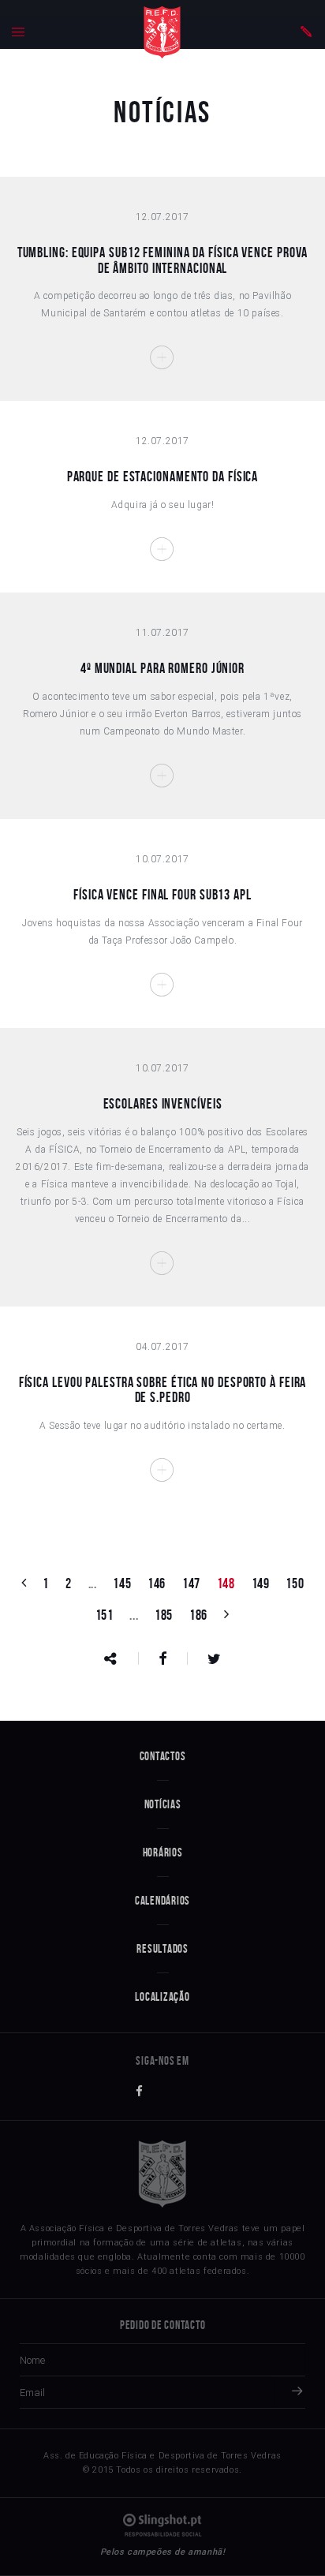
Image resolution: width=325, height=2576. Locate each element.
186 (198, 1615)
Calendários (162, 1901)
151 (105, 1615)
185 (164, 1615)
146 (157, 1583)
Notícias (163, 1804)
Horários (163, 1853)
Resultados (162, 1949)
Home (162, 32)
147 (191, 1583)
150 (295, 1583)
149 (261, 1583)
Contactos (163, 1756)
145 (122, 1583)
